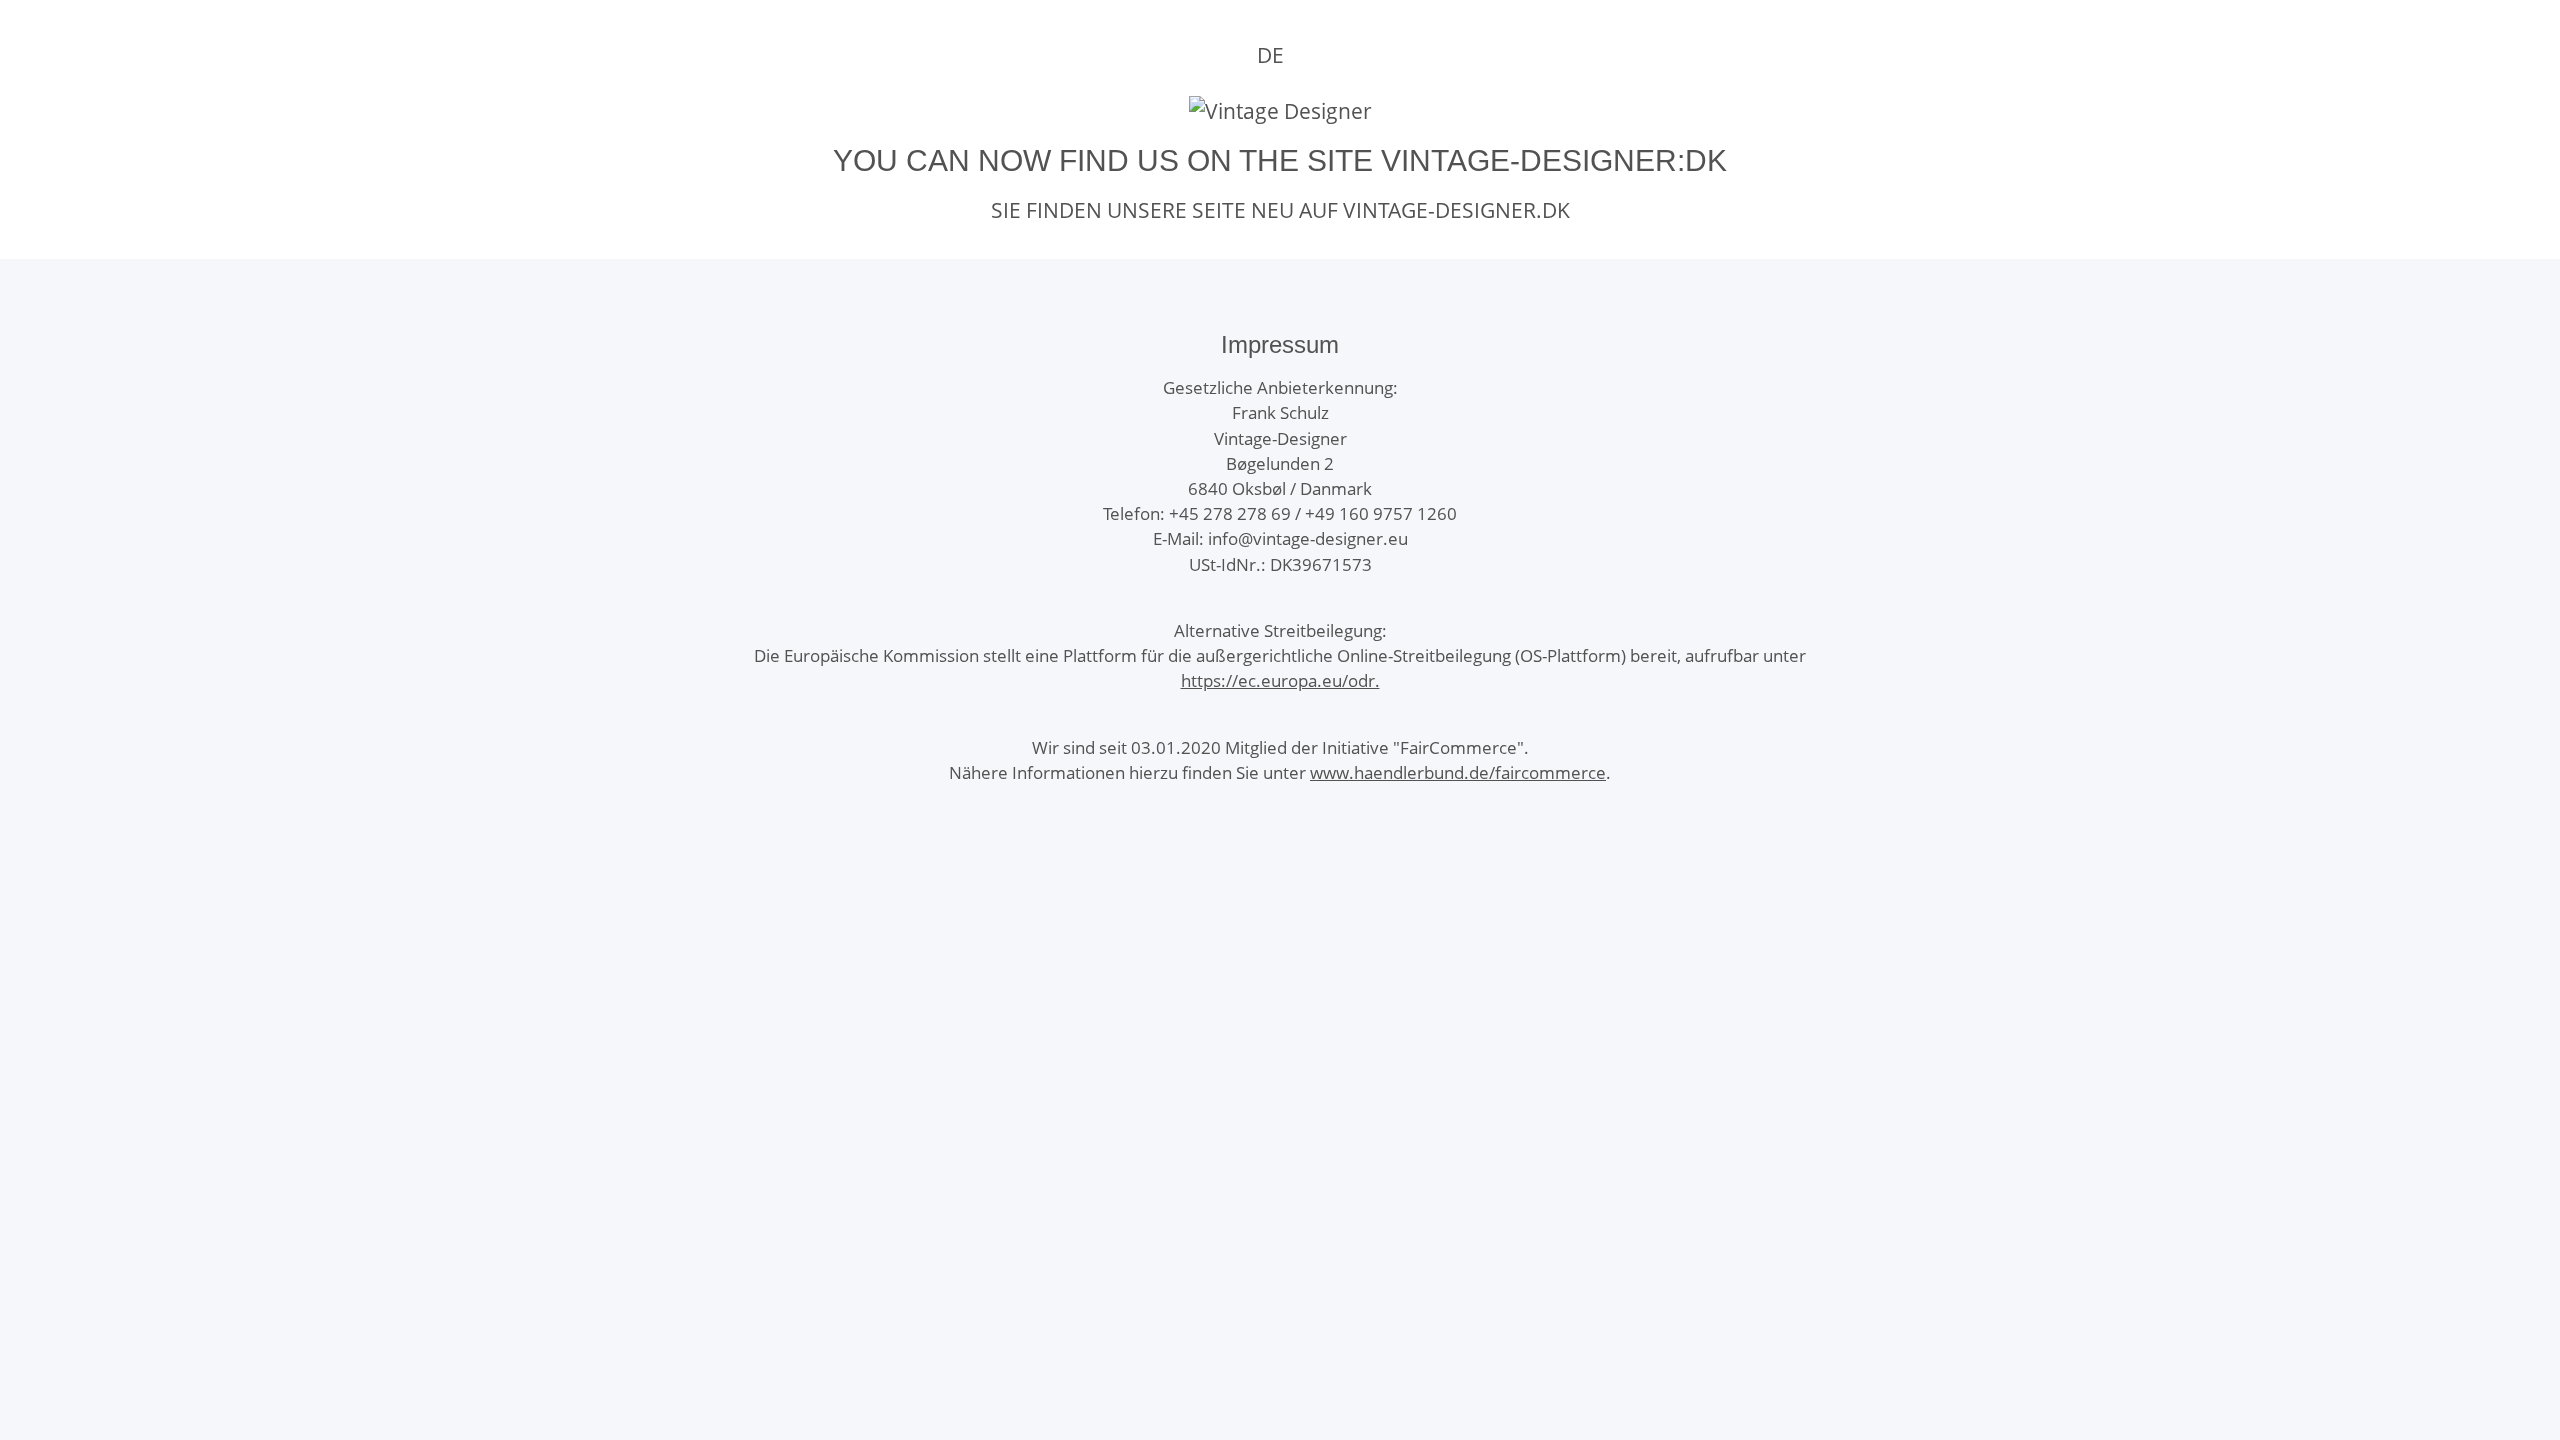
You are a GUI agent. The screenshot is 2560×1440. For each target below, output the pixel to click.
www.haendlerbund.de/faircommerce (1458, 772)
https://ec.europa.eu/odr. (1280, 680)
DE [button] (1270, 55)
